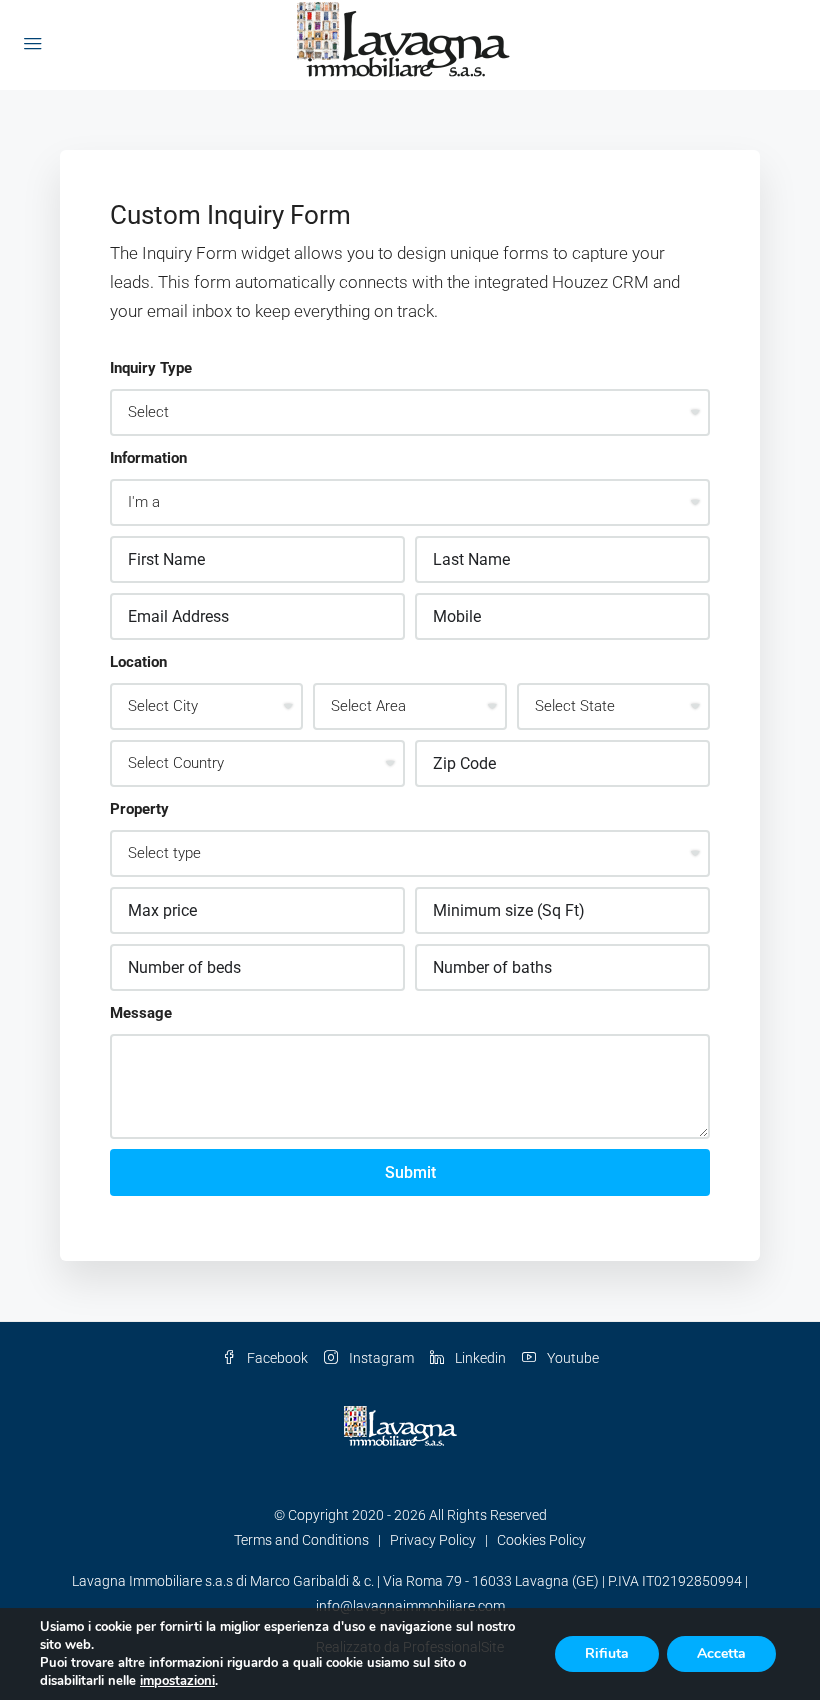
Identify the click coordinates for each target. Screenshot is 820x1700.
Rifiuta (607, 1653)
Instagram (380, 1358)
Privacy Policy (433, 1540)
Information (148, 458)
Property (139, 809)
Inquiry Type (151, 368)
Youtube (571, 1358)
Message (141, 1013)
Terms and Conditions (301, 1540)
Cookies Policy (541, 1540)
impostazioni (177, 1681)
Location (138, 662)
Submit (410, 1172)
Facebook (276, 1358)
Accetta (721, 1653)
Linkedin (479, 1358)
